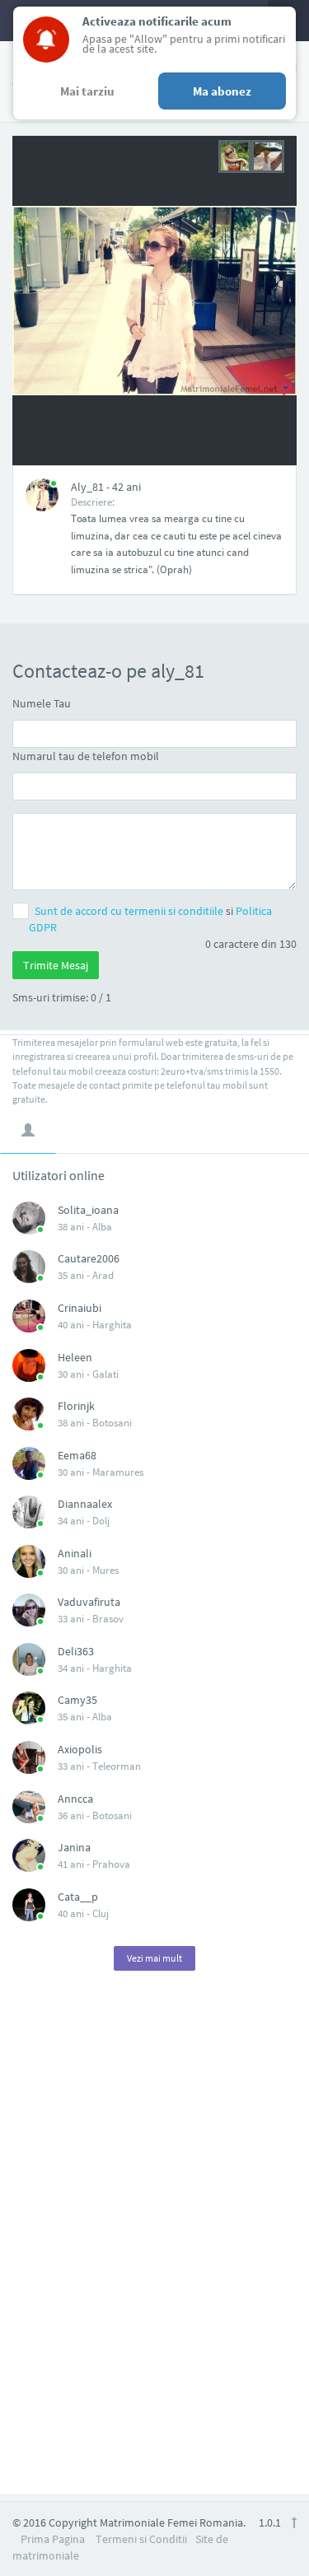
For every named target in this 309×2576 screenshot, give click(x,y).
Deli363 (76, 1651)
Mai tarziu (87, 91)
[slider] (251, 155)
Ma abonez (222, 91)
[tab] (28, 1130)
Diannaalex (85, 1504)
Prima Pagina (53, 2539)
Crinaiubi (80, 1308)
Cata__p (78, 1897)
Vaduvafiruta (89, 1602)
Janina (74, 1847)
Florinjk (76, 1406)
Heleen (75, 1357)
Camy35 (77, 1700)
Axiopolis (80, 1749)
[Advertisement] (155, 2242)
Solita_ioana (88, 1210)
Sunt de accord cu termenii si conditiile (130, 911)
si (150, 919)
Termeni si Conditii (141, 2539)
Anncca (75, 1799)
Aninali (75, 1553)
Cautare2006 (89, 1258)
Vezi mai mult (154, 1958)
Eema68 (77, 1455)
